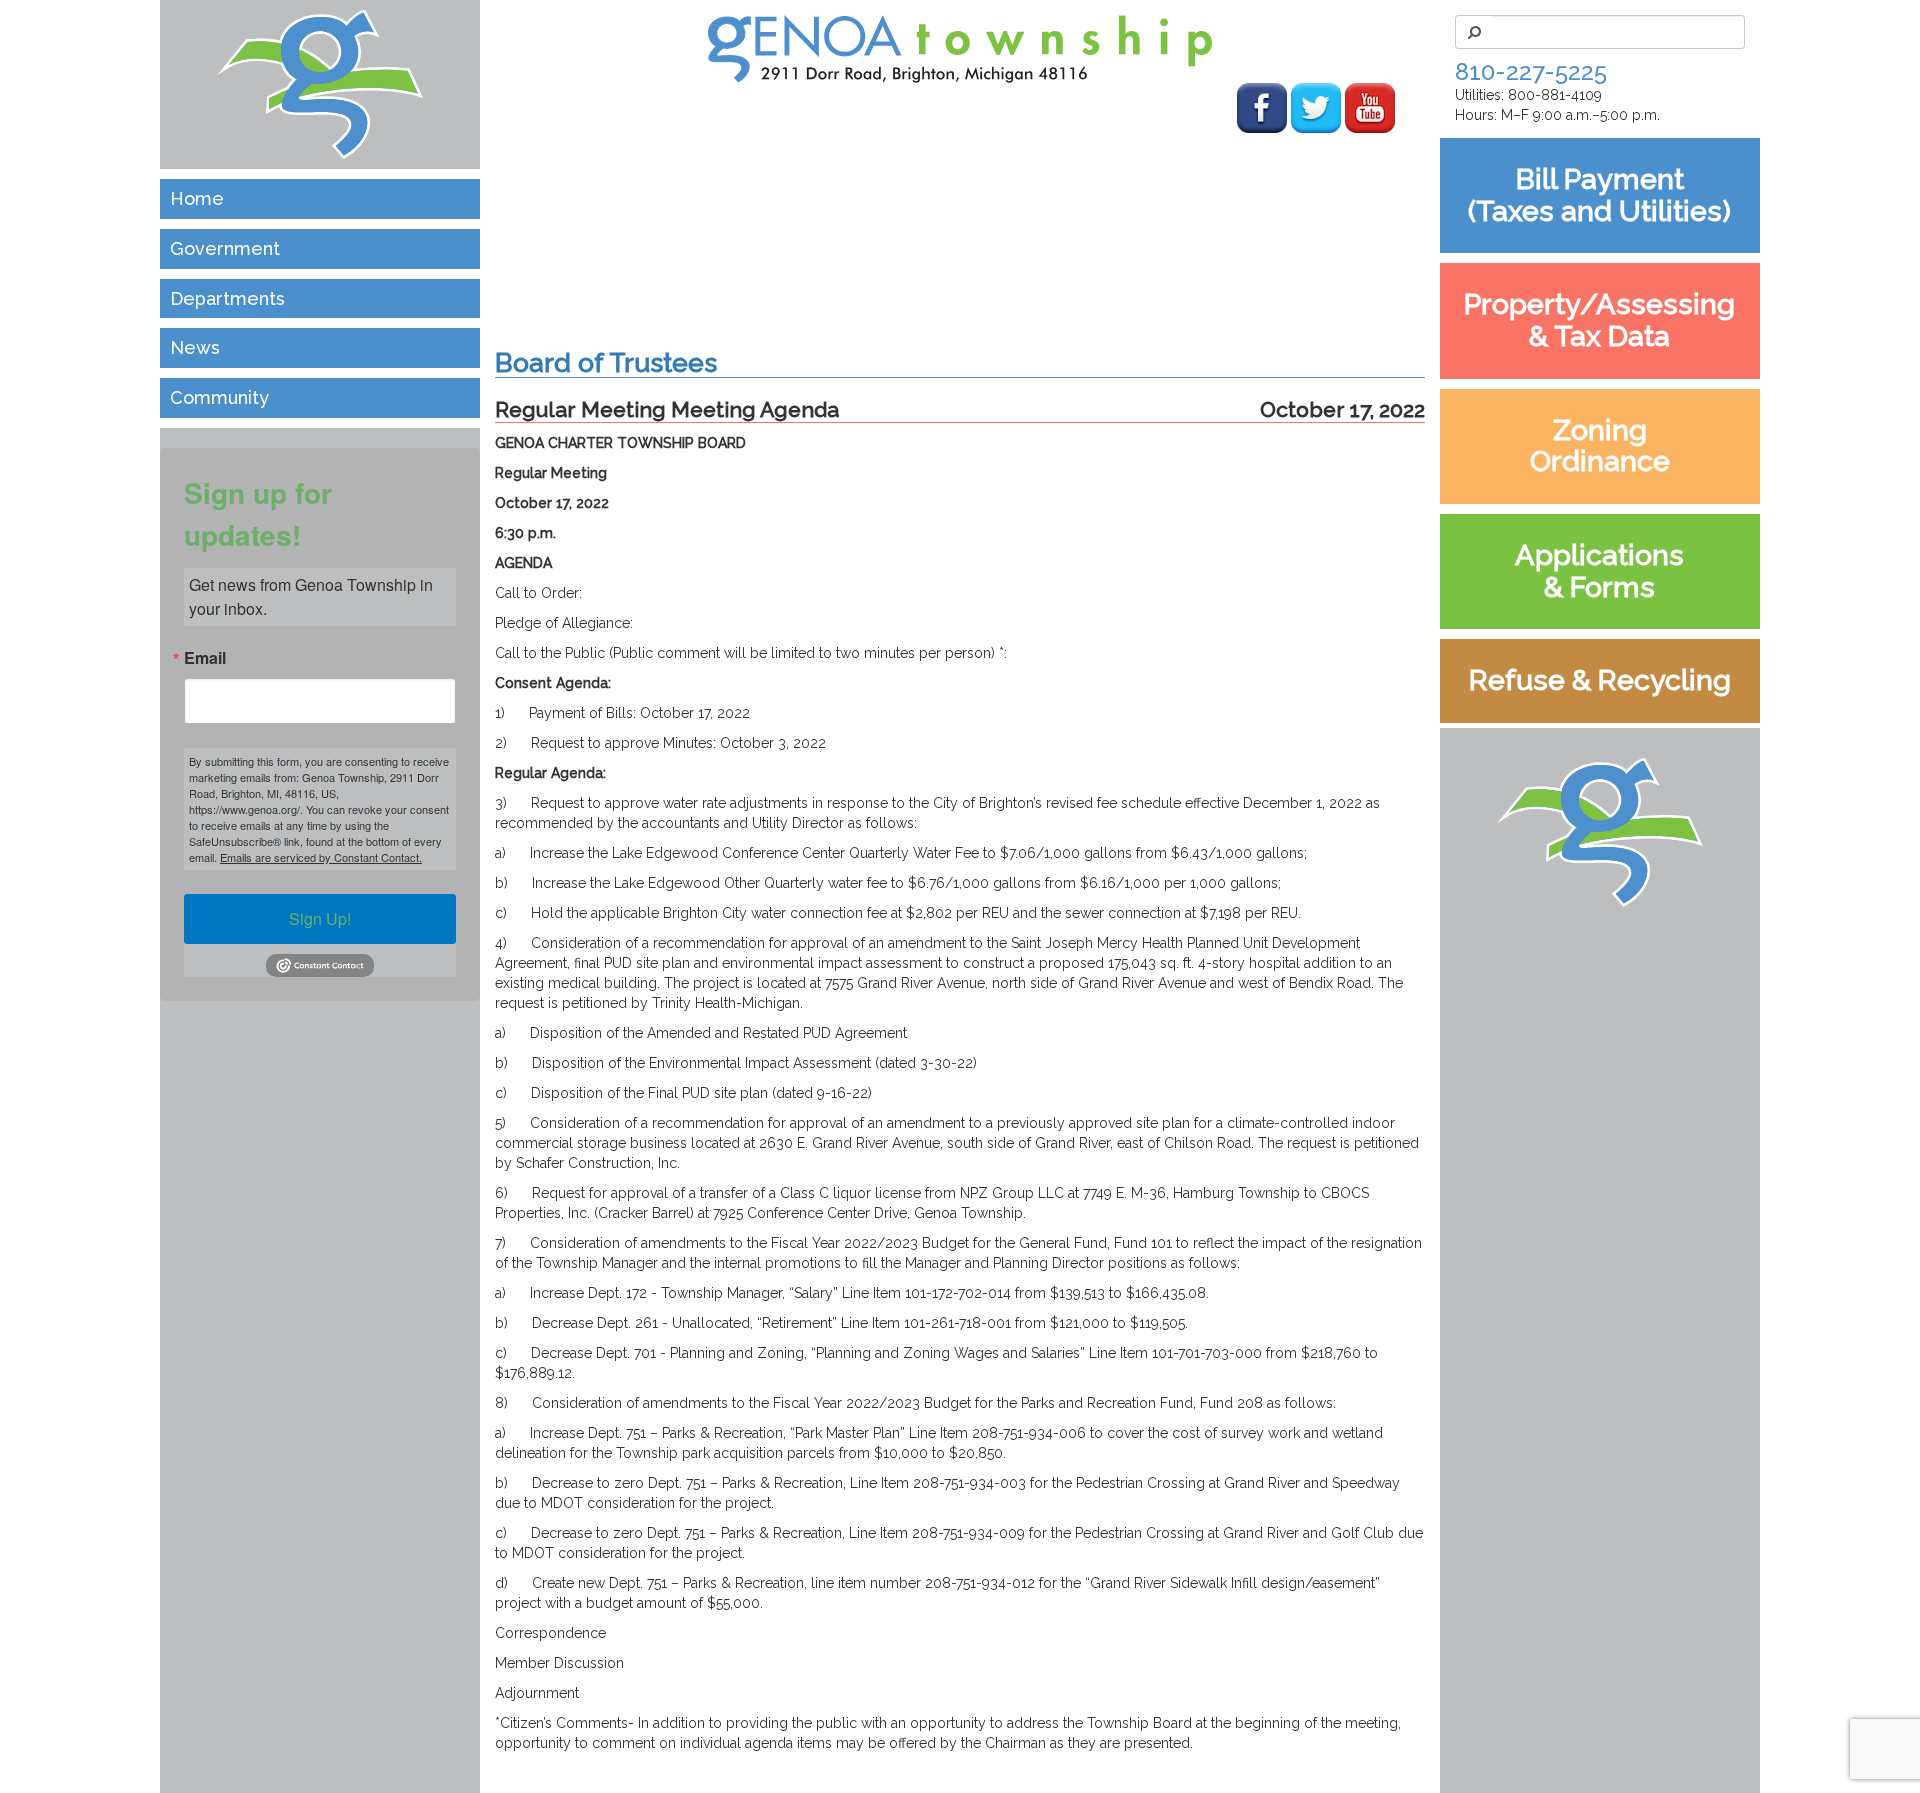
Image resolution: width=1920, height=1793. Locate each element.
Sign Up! (320, 918)
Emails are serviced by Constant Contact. (321, 857)
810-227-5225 (1531, 71)
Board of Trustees (606, 362)
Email (205, 658)
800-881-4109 (1555, 95)
